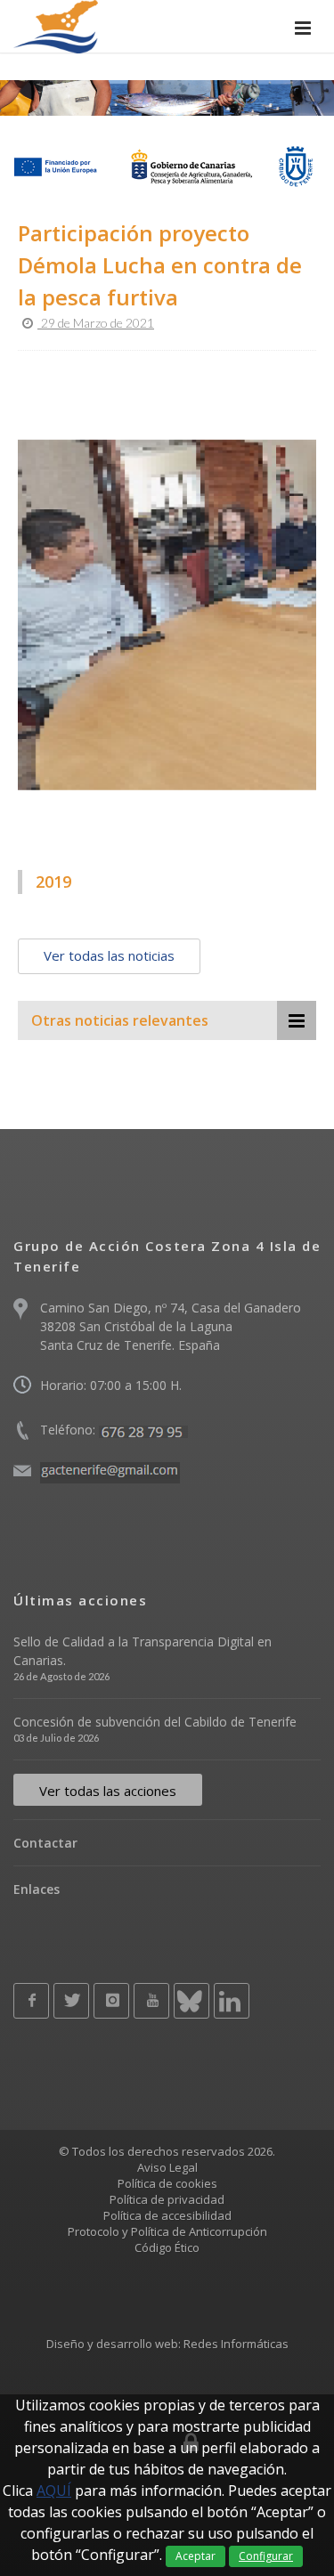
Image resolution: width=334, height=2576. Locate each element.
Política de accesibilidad (167, 2215)
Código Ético (167, 2247)
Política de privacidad (167, 2199)
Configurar (266, 2556)
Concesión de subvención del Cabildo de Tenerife (155, 1722)
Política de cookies (167, 2183)
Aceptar (196, 2556)
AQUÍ (54, 2491)
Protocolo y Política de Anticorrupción (167, 2231)
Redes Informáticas (236, 2344)
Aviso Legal (167, 2167)
